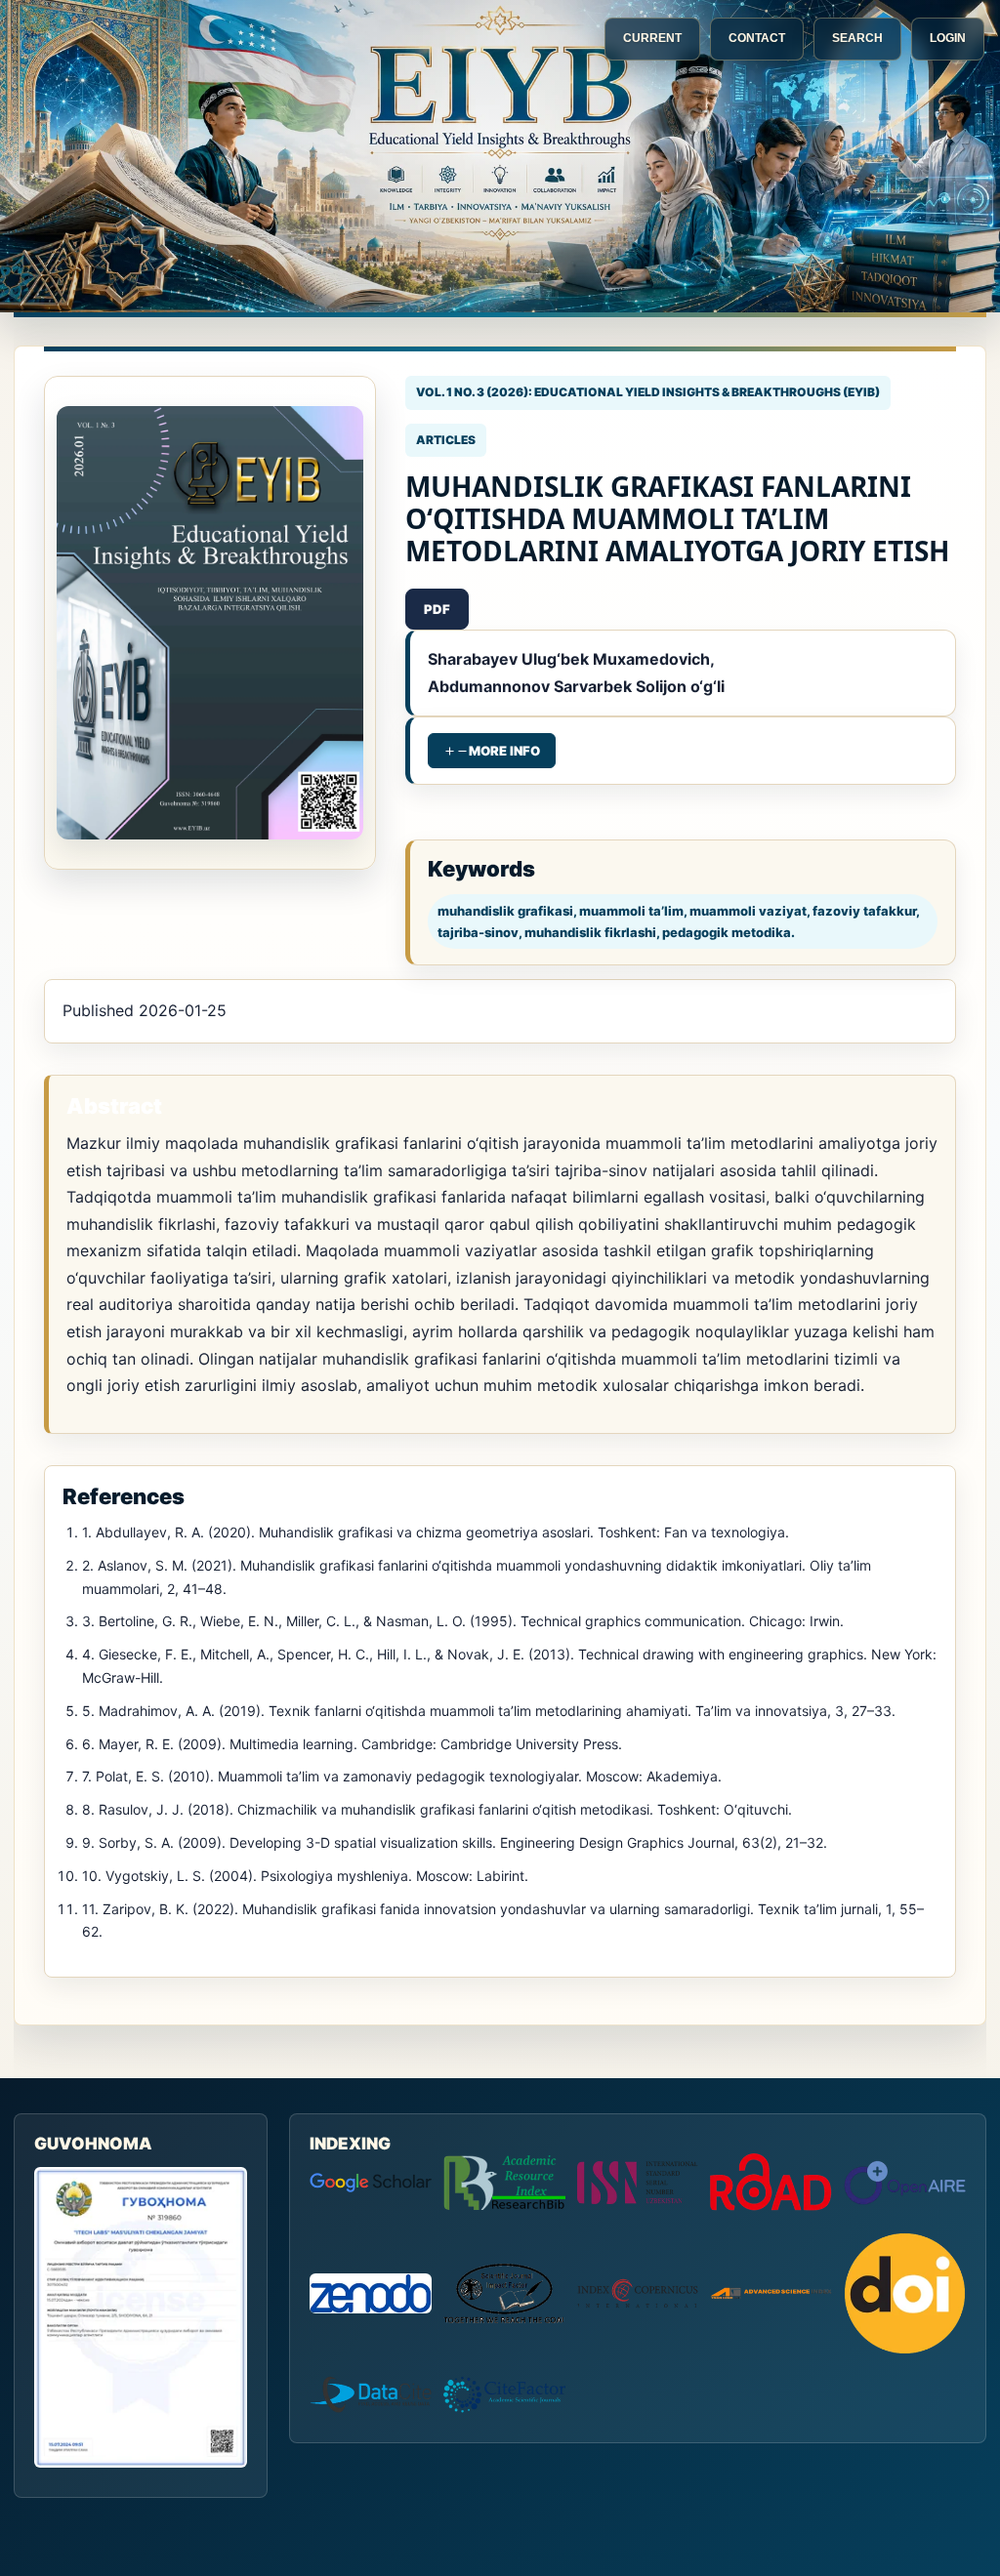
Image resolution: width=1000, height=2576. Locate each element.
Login (948, 38)
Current (652, 38)
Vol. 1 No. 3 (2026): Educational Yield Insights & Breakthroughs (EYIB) (648, 392)
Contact (757, 38)
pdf (437, 609)
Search (857, 38)
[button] (492, 751)
